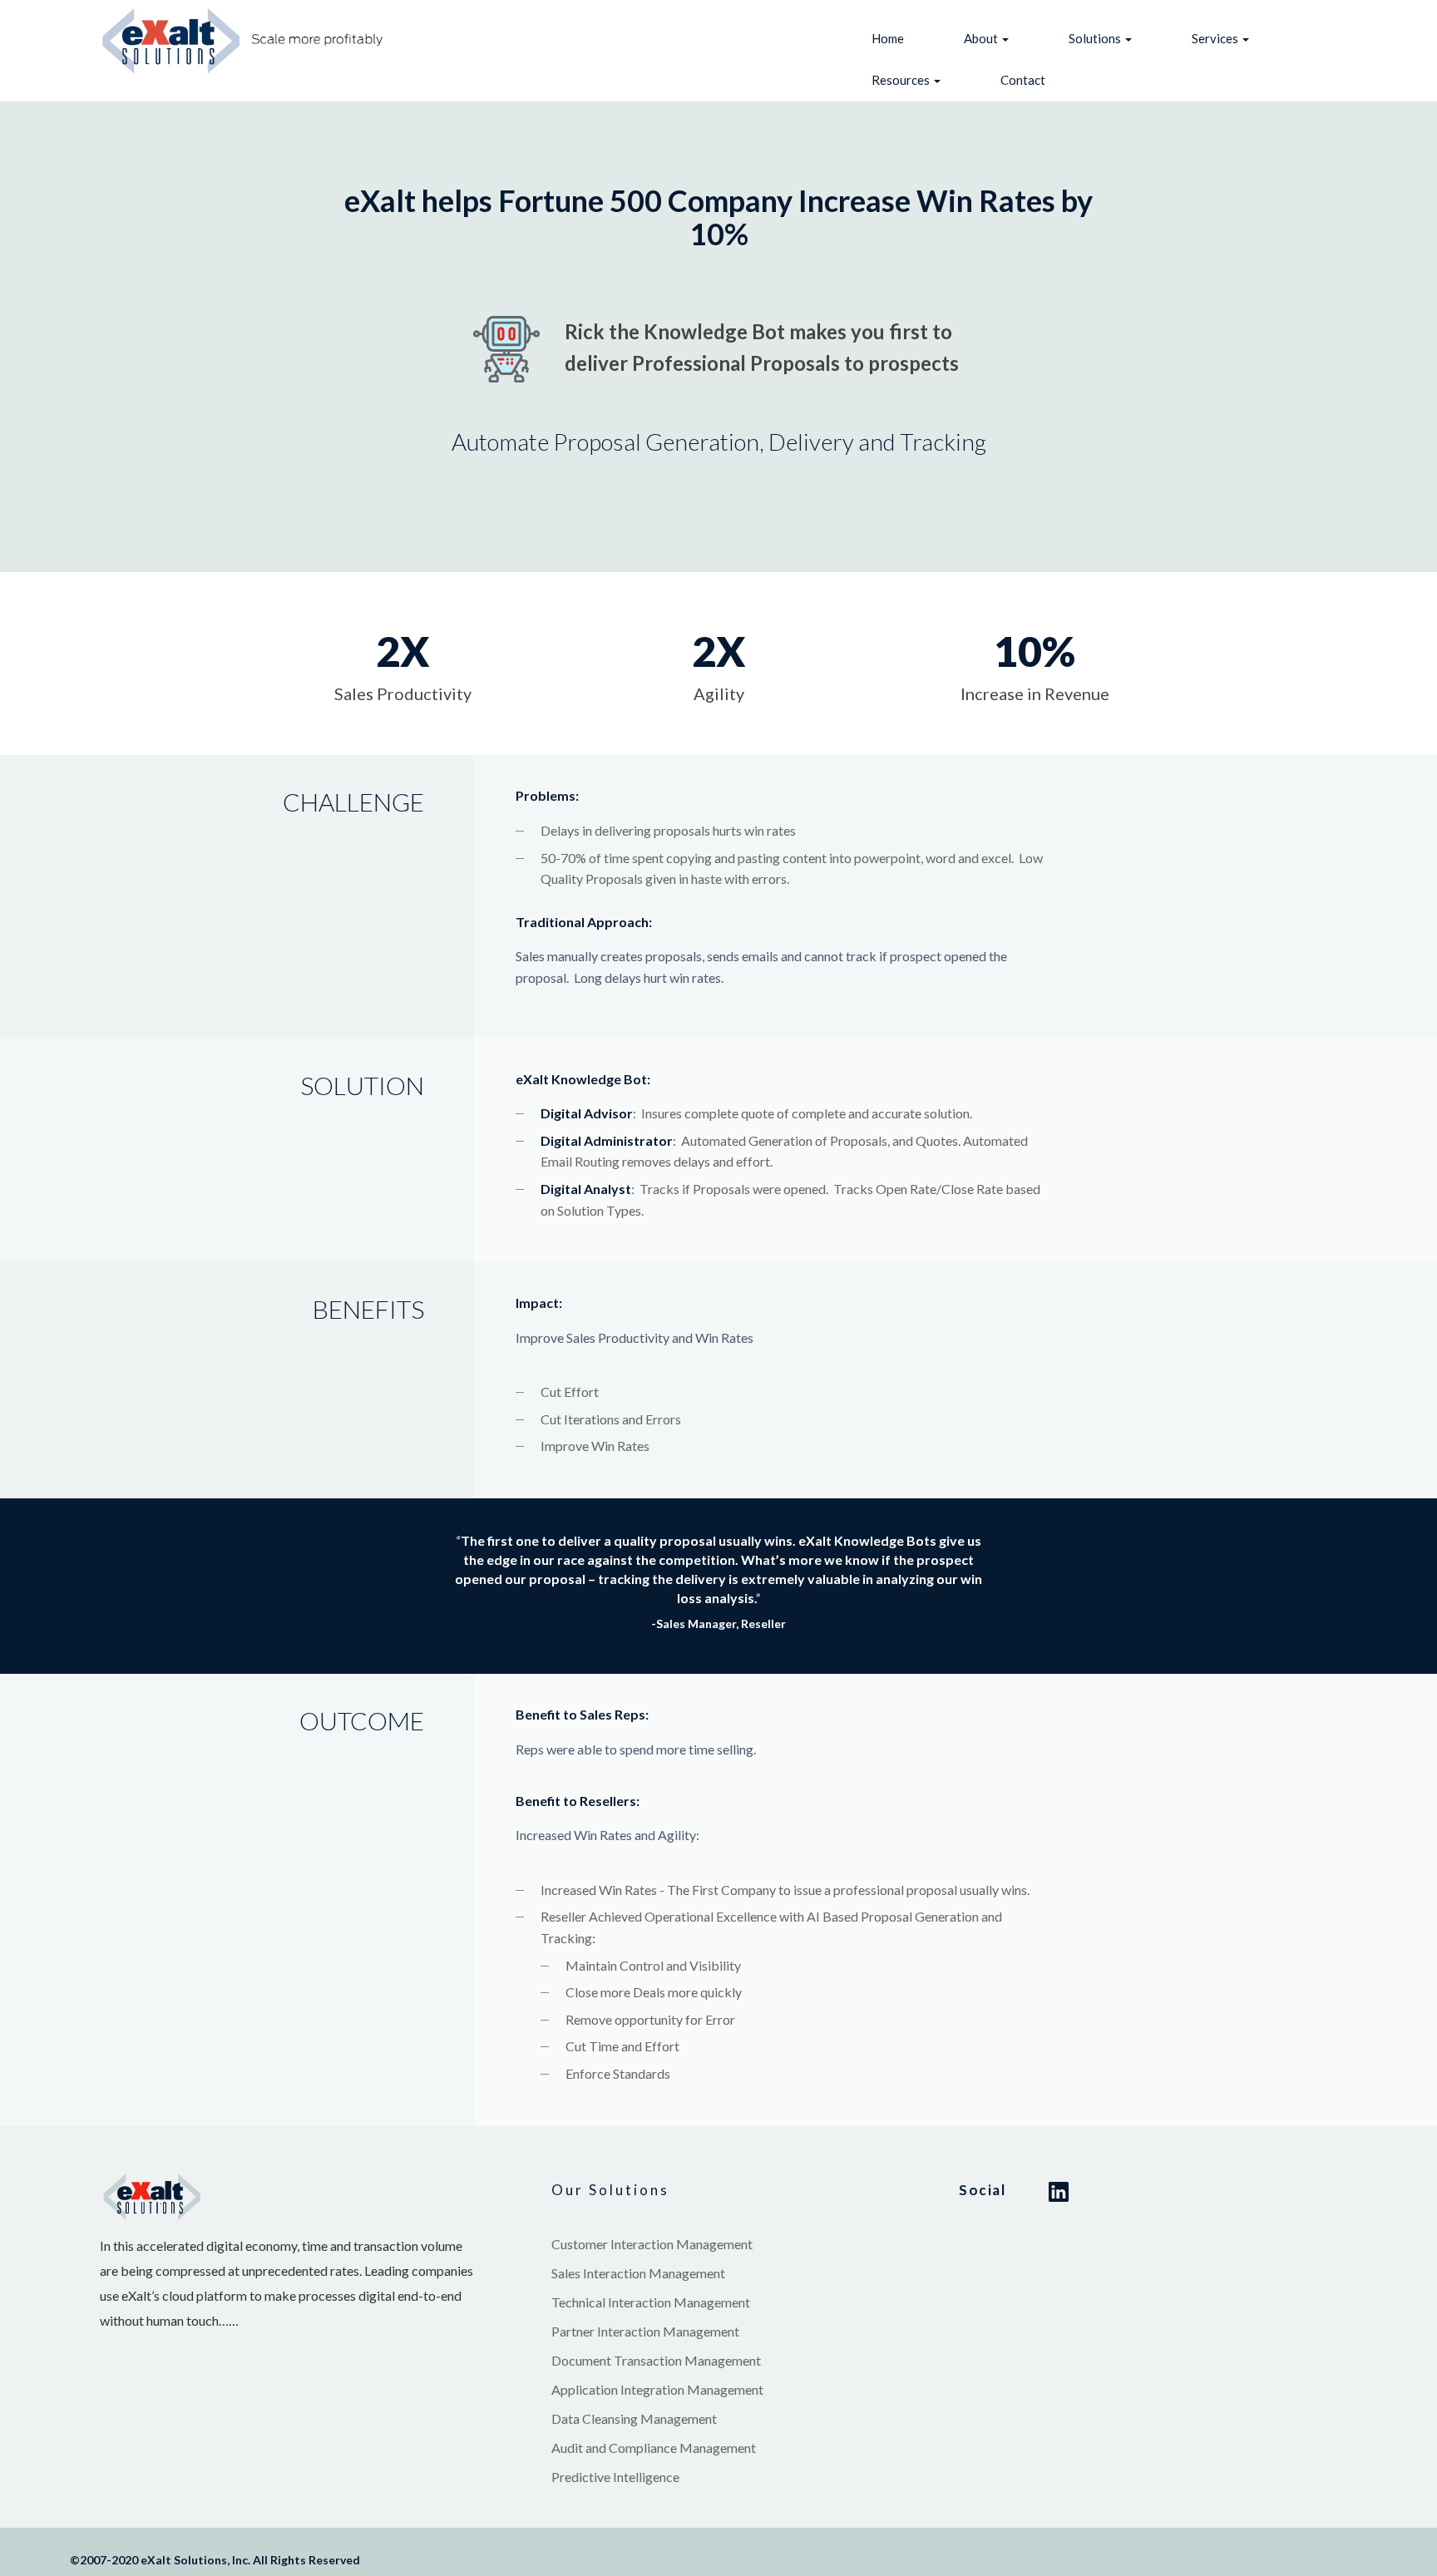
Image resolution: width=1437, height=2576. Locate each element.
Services (1216, 38)
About (982, 38)
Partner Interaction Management (645, 2331)
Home (888, 38)
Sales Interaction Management (638, 2273)
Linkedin (1059, 2192)
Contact (1023, 80)
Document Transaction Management (656, 2360)
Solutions (1096, 38)
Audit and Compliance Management (654, 2448)
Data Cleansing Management (634, 2418)
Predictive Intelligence (615, 2477)
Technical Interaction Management (651, 2302)
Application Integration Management (657, 2389)
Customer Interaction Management (652, 2244)
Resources (902, 80)
